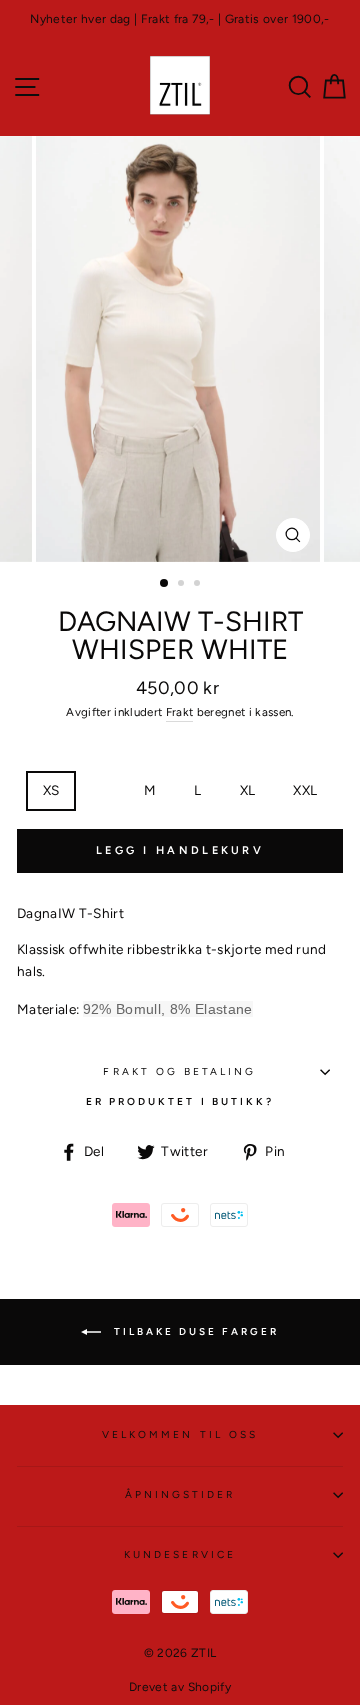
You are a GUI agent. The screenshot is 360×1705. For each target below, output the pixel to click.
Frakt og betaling (179, 1071)
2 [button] (183, 585)
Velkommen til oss (180, 1434)
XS (51, 790)
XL (248, 790)
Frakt (180, 712)
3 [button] (199, 585)
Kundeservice (180, 1554)
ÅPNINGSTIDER (180, 1494)
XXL (305, 790)
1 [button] (165, 584)
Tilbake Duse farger (194, 1330)
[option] (180, 19)
